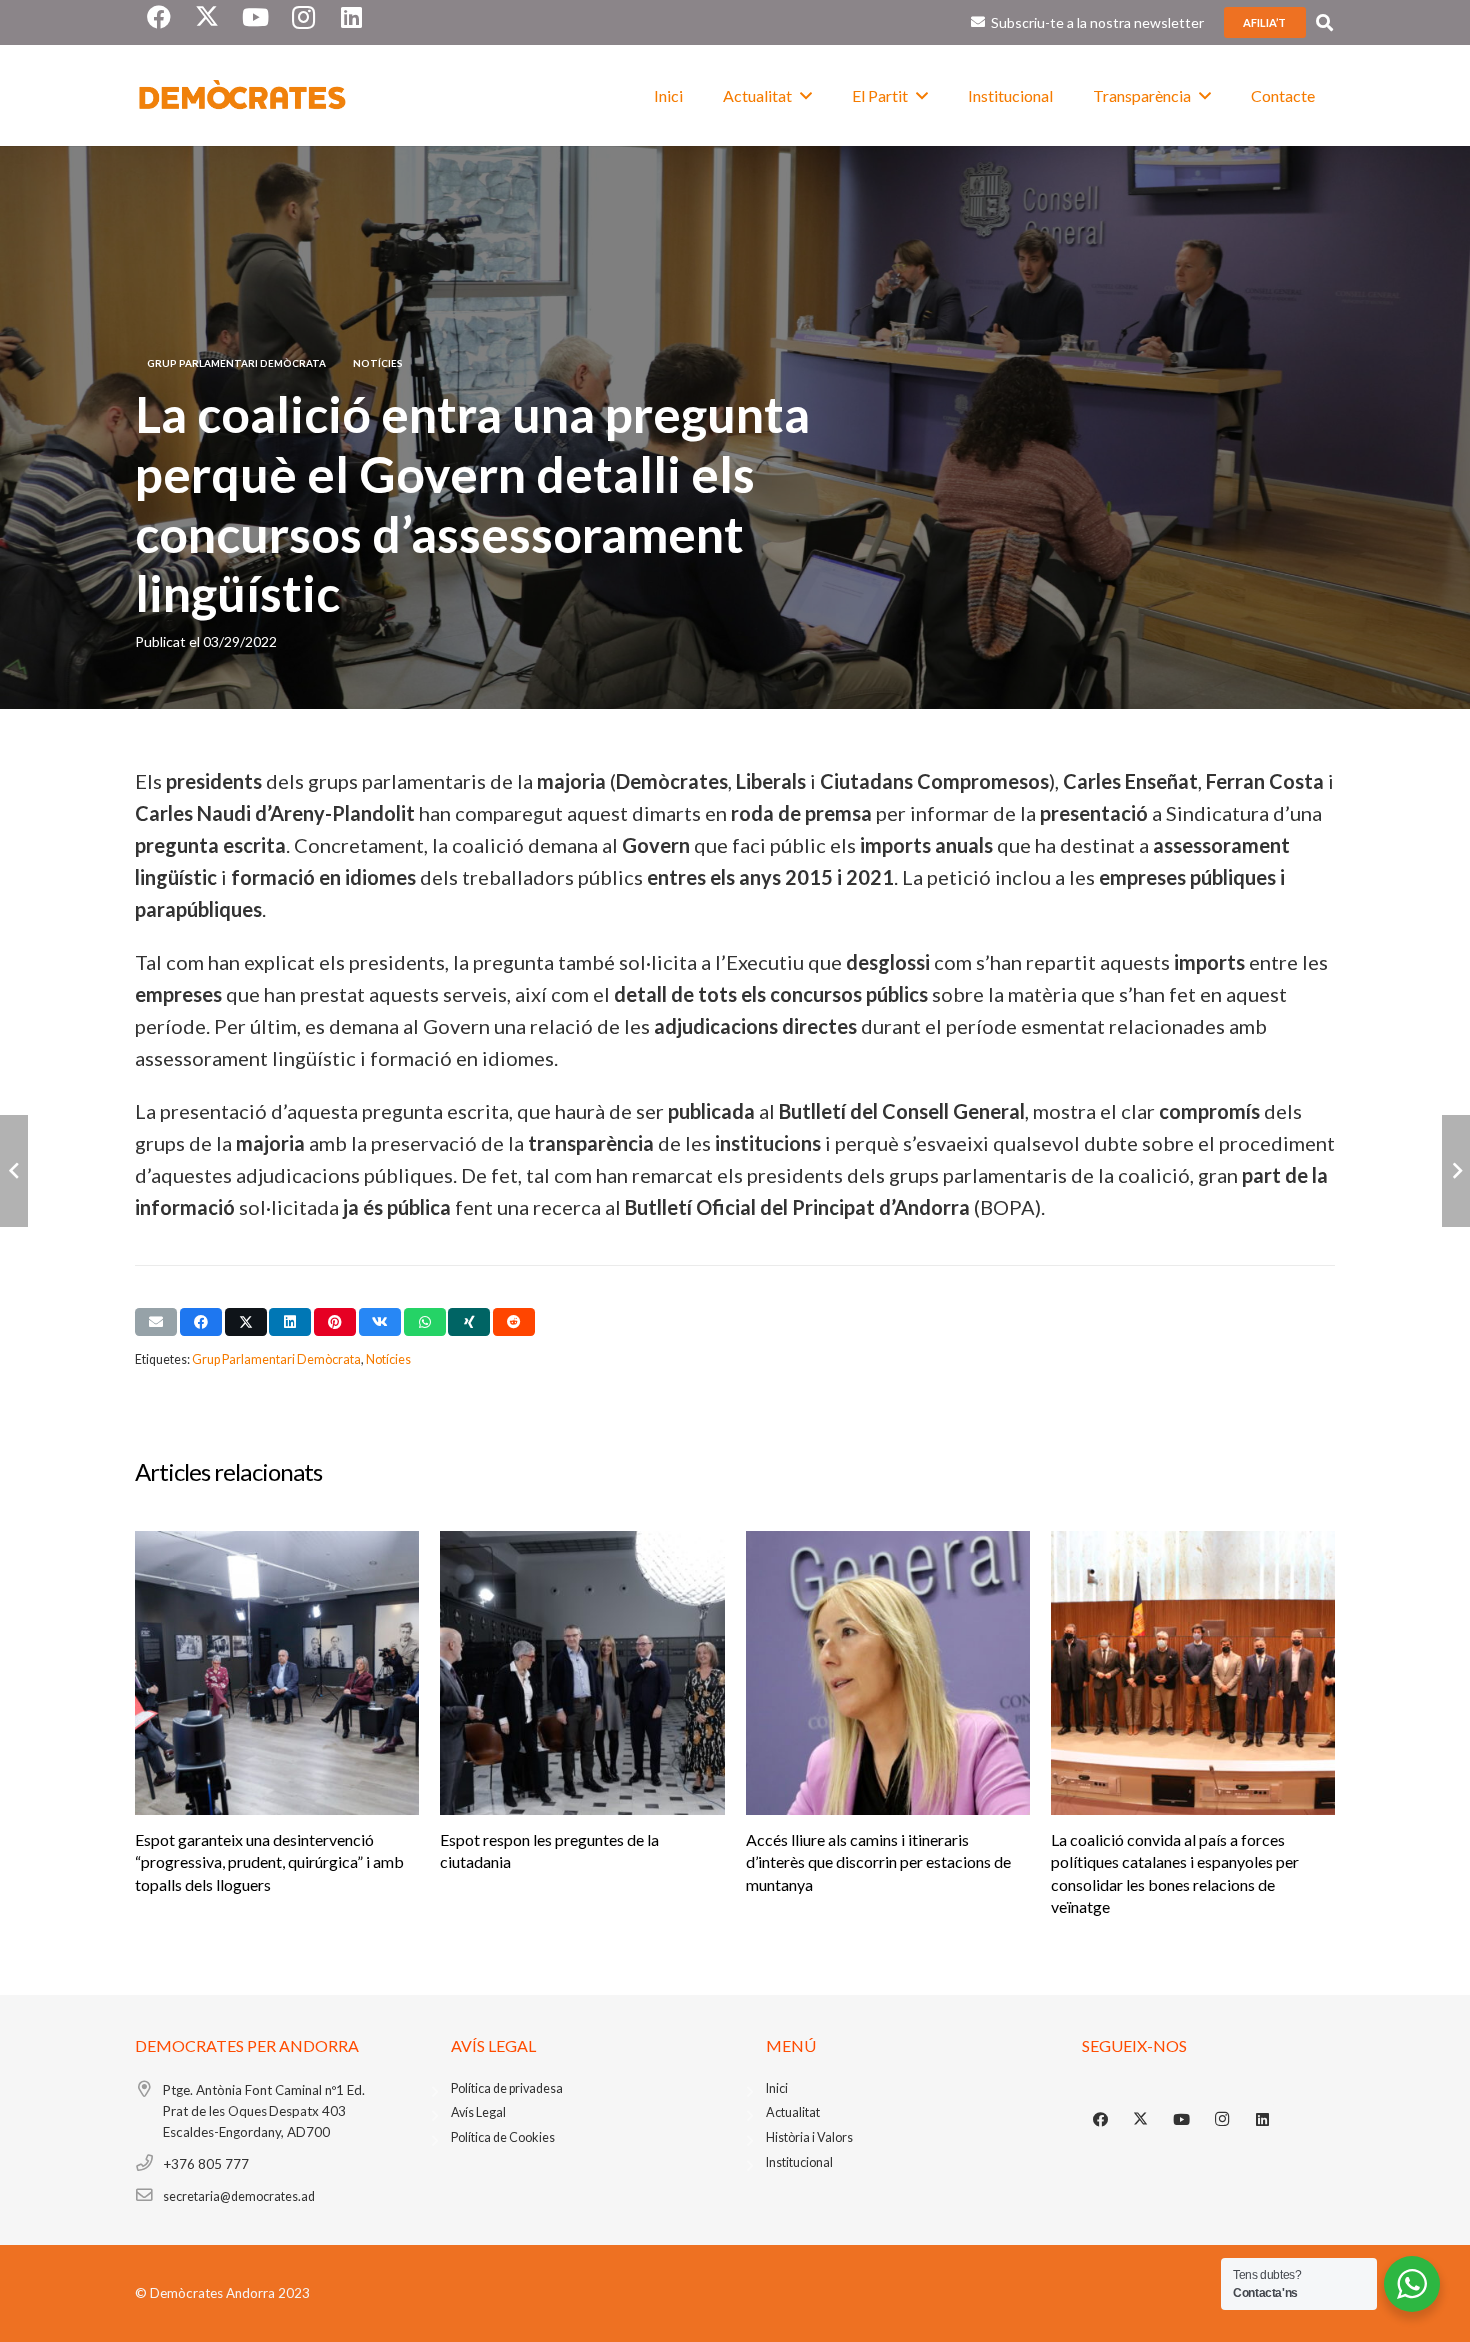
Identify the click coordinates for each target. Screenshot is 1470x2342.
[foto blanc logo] (243, 96)
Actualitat (793, 2112)
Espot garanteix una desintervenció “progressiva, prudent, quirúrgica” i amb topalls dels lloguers (269, 1862)
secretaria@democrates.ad (239, 2196)
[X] (1141, 2120)
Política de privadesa (507, 2088)
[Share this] (201, 1322)
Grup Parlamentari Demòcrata (276, 1359)
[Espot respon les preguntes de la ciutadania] (582, 1673)
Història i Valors (809, 2137)
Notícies (388, 1359)
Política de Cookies (503, 2137)
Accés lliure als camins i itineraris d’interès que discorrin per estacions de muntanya (878, 1862)
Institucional (799, 2162)
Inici (777, 2088)
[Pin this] (335, 1322)
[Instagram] (1222, 2120)
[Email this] (156, 1322)
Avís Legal (478, 2112)
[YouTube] (1182, 2120)
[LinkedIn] (1263, 2120)
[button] (1324, 22)
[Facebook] (1101, 2120)
